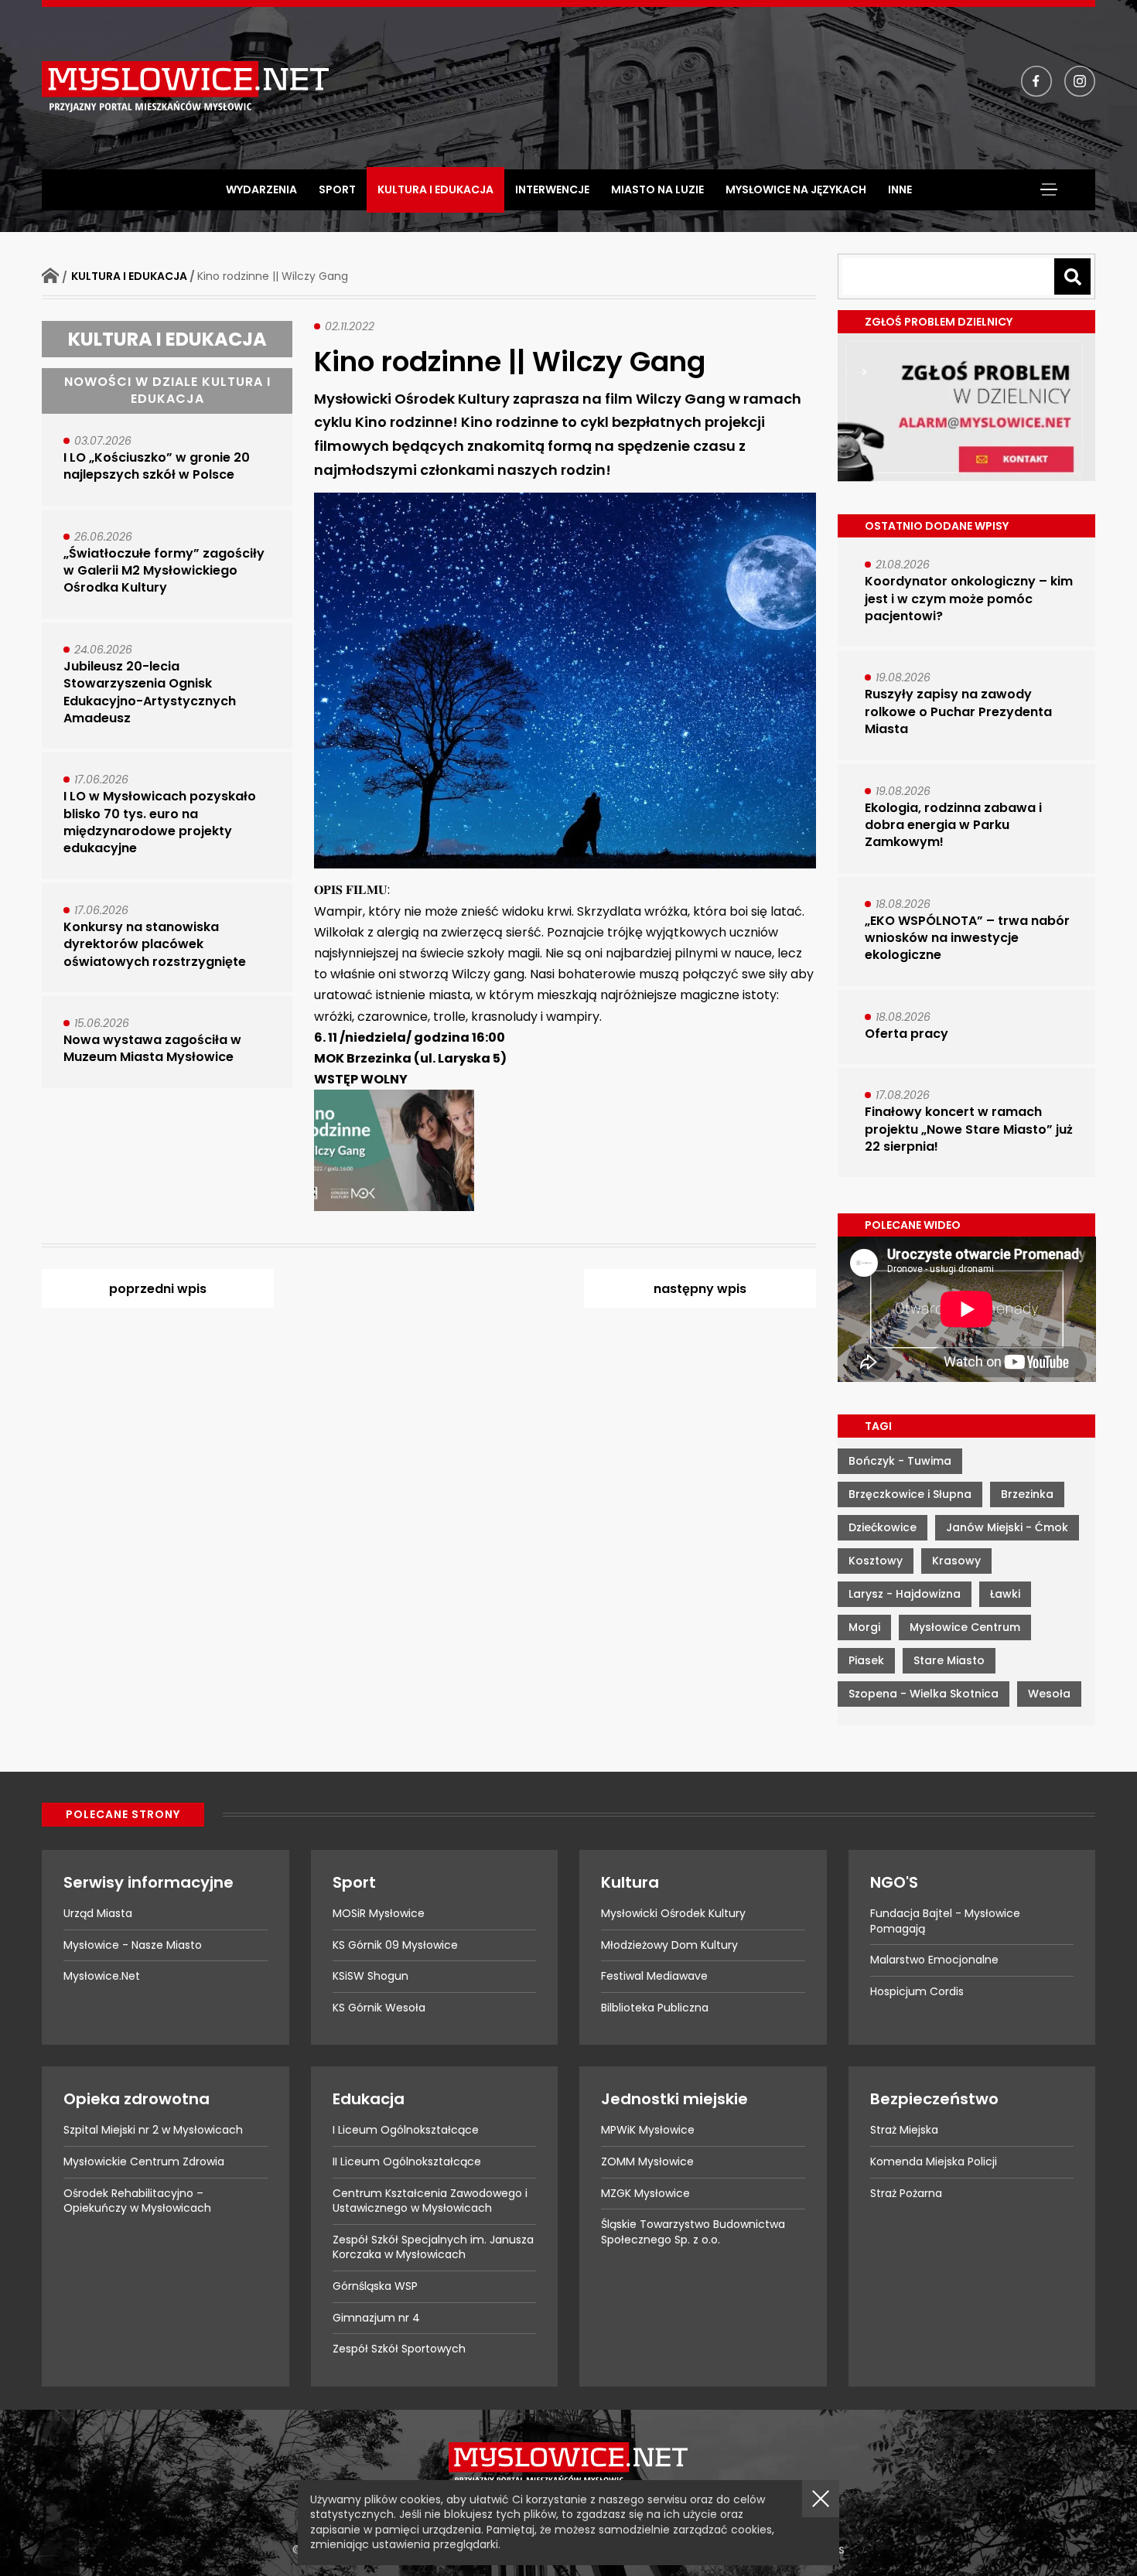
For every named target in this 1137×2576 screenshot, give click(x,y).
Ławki (1005, 1594)
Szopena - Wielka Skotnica (924, 1694)
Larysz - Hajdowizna (905, 1594)
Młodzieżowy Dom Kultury (669, 1945)
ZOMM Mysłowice (647, 2161)
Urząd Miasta (98, 1913)
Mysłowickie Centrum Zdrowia (144, 2161)
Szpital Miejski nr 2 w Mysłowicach (153, 2130)
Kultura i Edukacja (435, 189)
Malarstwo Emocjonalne (934, 1960)
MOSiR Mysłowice (379, 1913)
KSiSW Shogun (370, 1976)
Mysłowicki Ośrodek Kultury (673, 1913)
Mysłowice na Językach (796, 189)
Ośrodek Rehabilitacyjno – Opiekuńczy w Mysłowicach (137, 2201)
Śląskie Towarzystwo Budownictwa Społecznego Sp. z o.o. (693, 2232)
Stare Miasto (949, 1660)
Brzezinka (1027, 1494)
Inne (900, 189)
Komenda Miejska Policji (934, 2161)
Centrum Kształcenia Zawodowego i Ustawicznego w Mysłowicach (430, 2201)
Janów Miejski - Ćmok (1007, 1527)
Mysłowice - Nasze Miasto (133, 1945)
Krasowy (956, 1561)
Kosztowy (876, 1561)
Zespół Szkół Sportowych (399, 2349)
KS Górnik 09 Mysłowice (395, 1945)
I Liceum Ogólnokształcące (406, 2130)
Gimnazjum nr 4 (376, 2318)
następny (700, 1289)
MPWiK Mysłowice (648, 2130)
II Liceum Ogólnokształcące (407, 2161)
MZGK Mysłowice (645, 2193)
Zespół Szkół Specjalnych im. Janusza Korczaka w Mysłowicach (433, 2247)
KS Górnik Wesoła (379, 2008)
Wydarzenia (261, 189)
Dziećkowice (883, 1527)
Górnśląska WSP (375, 2286)
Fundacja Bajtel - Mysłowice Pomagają (945, 1921)
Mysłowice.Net (102, 1976)
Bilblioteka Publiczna (655, 2008)
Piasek (866, 1660)
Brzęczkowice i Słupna (910, 1494)
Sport (337, 189)
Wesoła (1049, 1694)
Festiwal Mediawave (654, 1976)
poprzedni (158, 1289)
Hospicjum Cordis (917, 1991)
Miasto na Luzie (657, 189)
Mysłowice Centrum (965, 1627)
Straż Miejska (904, 2130)
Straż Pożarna (906, 2193)
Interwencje (552, 189)
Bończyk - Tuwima (900, 1461)
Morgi (864, 1627)
